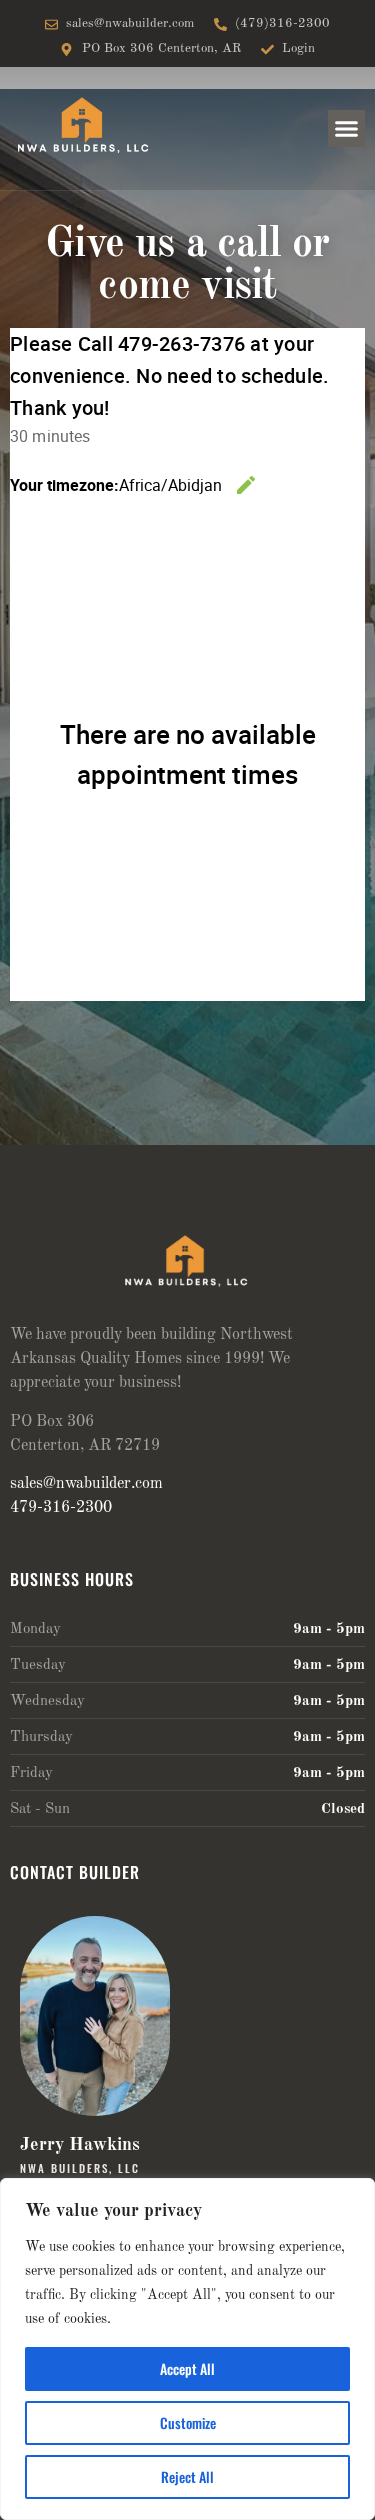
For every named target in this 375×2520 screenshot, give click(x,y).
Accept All (187, 2368)
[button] (347, 129)
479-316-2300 (61, 1508)
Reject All (187, 2476)
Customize (188, 2422)
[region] (187, 2349)
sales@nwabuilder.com (86, 1484)
